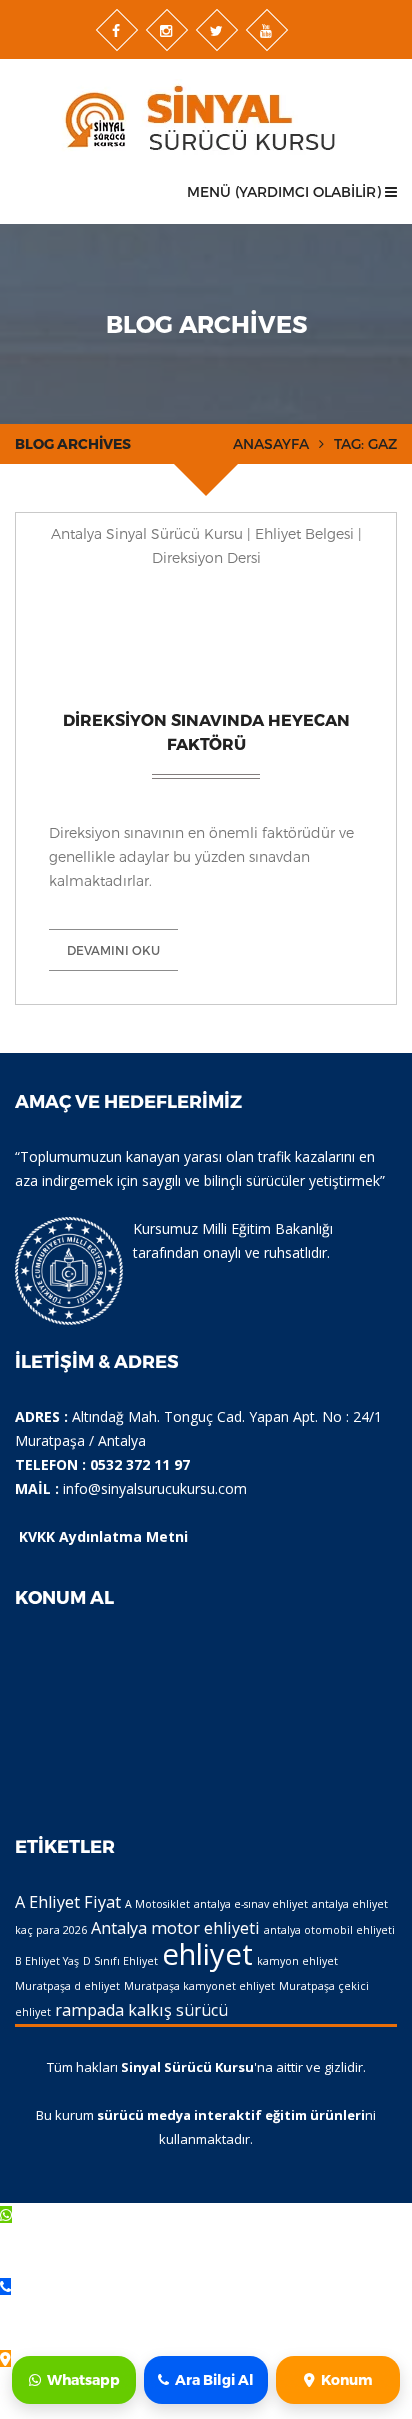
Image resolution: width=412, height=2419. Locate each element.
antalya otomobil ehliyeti (329, 1930)
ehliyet (207, 1954)
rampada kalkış (113, 2010)
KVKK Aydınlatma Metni (103, 1536)
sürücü (202, 2010)
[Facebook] (117, 30)
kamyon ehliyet (297, 1961)
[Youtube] (267, 30)
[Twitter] (217, 30)
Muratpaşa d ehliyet (67, 1986)
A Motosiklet (157, 1904)
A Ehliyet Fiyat (68, 1902)
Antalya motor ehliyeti (175, 1928)
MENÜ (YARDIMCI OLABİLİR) (286, 191)
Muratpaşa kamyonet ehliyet (199, 1986)
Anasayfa (271, 443)
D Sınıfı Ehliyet (120, 1961)
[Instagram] (167, 30)
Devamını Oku (113, 950)
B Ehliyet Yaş (47, 1961)
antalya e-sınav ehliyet (251, 1904)
